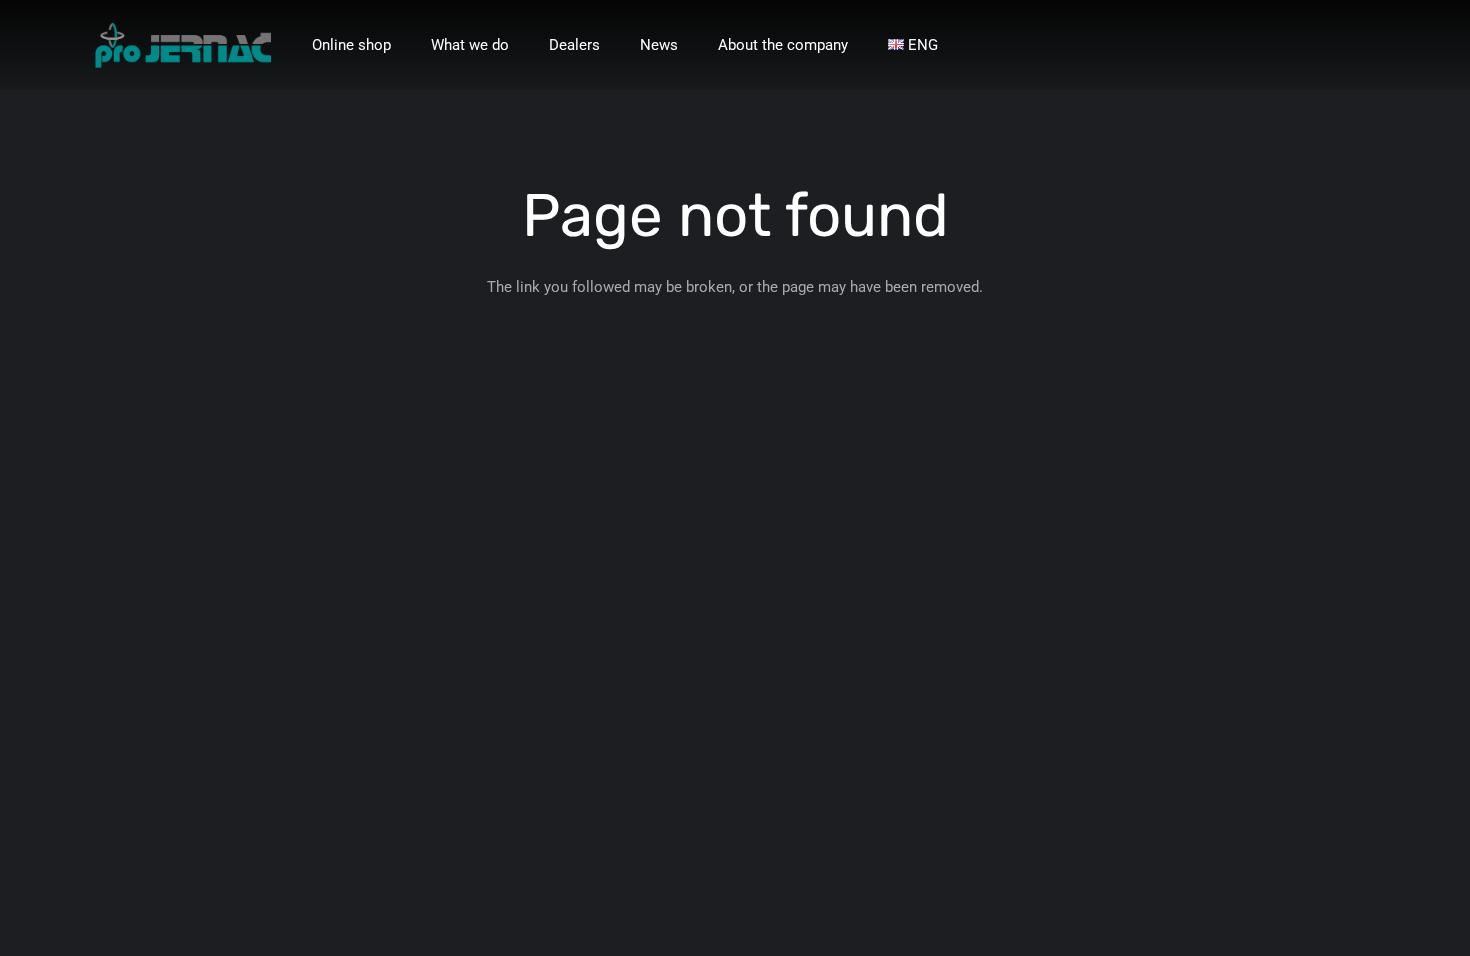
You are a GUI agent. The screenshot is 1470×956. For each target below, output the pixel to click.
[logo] (183, 45)
